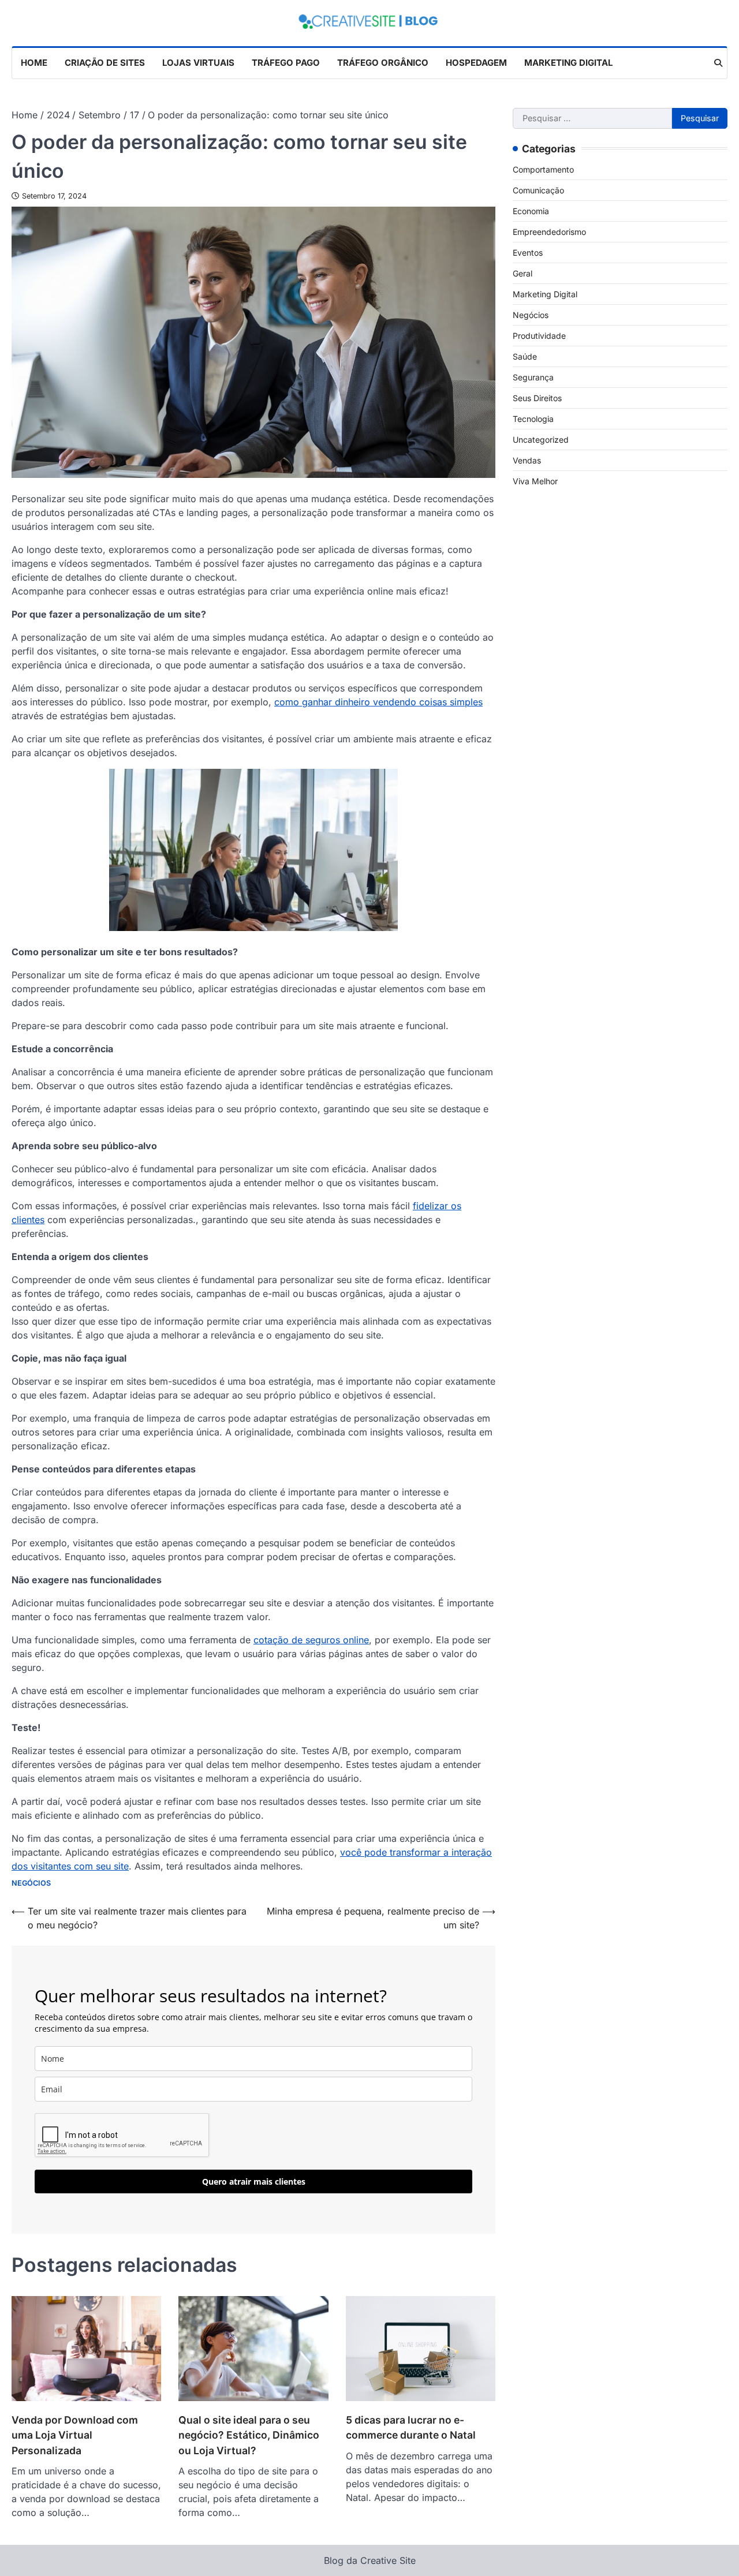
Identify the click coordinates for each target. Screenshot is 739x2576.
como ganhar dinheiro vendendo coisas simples (378, 702)
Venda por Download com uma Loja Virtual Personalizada (75, 2435)
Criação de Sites (105, 63)
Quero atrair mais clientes (254, 2181)
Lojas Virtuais (198, 63)
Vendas (527, 460)
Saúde (525, 356)
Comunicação (538, 190)
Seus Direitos (537, 397)
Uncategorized (541, 439)
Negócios (31, 1883)
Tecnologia (533, 418)
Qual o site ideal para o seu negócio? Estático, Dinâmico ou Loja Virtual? (249, 2435)
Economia (531, 210)
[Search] (718, 63)
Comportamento (543, 169)
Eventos (528, 252)
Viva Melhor (535, 481)
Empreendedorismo (549, 231)
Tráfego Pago (286, 63)
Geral (522, 273)
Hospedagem (476, 63)
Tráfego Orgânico (383, 63)
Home (34, 63)
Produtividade (539, 335)
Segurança (533, 377)
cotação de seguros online (311, 1640)
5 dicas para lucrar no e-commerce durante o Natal (411, 2427)
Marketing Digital (568, 63)
